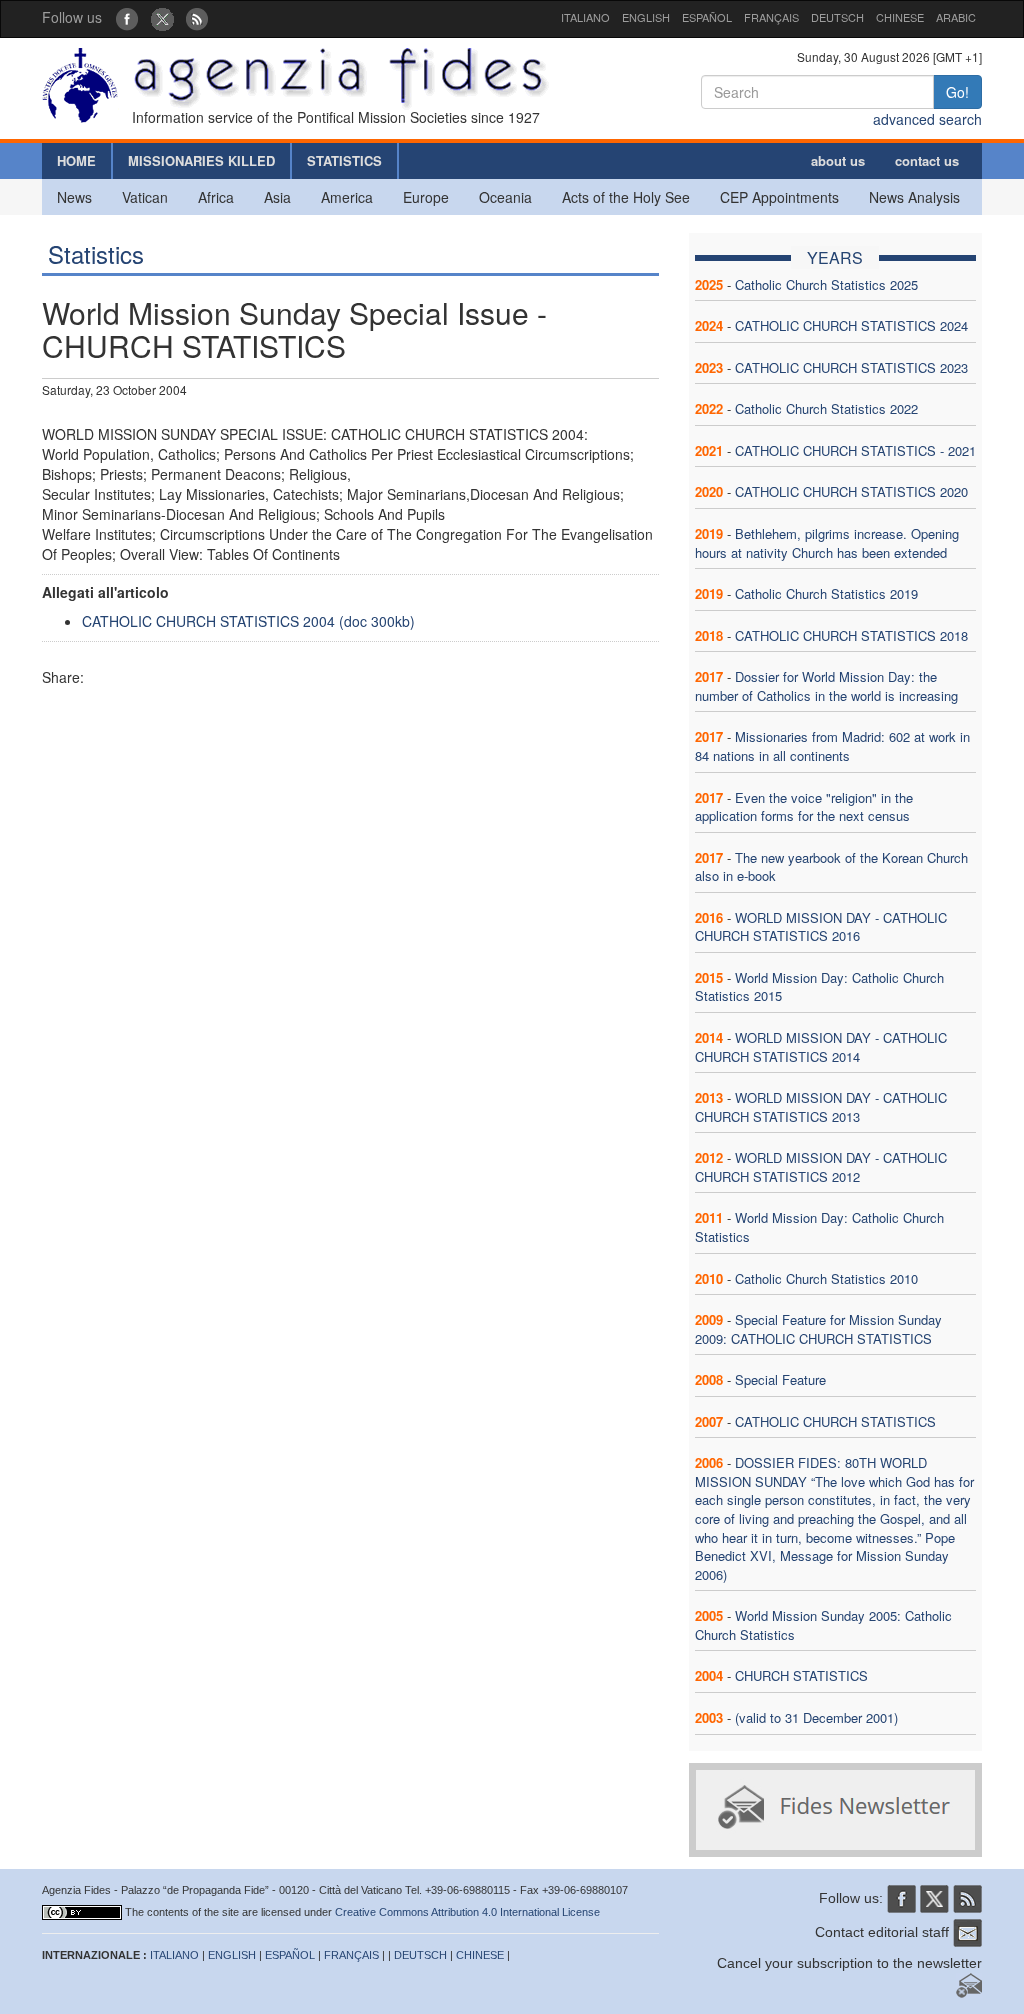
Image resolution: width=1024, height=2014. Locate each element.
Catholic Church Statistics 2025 (826, 284)
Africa (216, 197)
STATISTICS (344, 160)
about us (838, 160)
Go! (957, 92)
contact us (927, 160)
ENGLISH (646, 17)
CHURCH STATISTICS (801, 1675)
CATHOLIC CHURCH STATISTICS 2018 (851, 635)
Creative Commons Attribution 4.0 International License (467, 1912)
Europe (426, 197)
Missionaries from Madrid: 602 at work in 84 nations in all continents (832, 746)
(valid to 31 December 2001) (816, 1717)
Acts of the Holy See (626, 197)
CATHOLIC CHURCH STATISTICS (835, 1421)
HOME (76, 160)
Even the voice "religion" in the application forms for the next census (804, 807)
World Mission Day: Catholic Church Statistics (819, 1227)
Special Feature (780, 1379)
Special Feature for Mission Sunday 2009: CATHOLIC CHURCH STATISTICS (818, 1329)
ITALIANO (585, 17)
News (74, 197)
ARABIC (956, 17)
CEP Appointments (779, 197)
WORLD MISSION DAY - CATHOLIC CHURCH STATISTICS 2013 (821, 1107)
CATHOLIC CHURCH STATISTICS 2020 (851, 491)
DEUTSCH (837, 17)
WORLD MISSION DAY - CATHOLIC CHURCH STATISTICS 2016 (821, 927)
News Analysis (914, 197)
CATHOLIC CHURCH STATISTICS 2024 (851, 325)
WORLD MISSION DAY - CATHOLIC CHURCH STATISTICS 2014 (821, 1047)
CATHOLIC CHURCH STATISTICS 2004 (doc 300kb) (248, 621)
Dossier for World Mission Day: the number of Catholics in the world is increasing (826, 686)
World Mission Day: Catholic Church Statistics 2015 (819, 987)
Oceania (505, 197)
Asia (277, 197)
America (347, 197)
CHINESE (900, 17)
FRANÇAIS (771, 17)
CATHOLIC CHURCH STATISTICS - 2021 (855, 450)
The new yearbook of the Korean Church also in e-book (831, 867)
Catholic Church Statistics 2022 (826, 408)
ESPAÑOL (707, 17)
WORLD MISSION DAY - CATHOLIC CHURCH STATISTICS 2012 (821, 1167)
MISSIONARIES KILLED (201, 160)
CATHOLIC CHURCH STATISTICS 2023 (851, 367)
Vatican (145, 197)
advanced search (927, 119)
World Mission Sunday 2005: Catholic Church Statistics (823, 1625)
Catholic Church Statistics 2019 (826, 593)
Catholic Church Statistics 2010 (826, 1278)
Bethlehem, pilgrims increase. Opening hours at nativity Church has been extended (827, 543)
